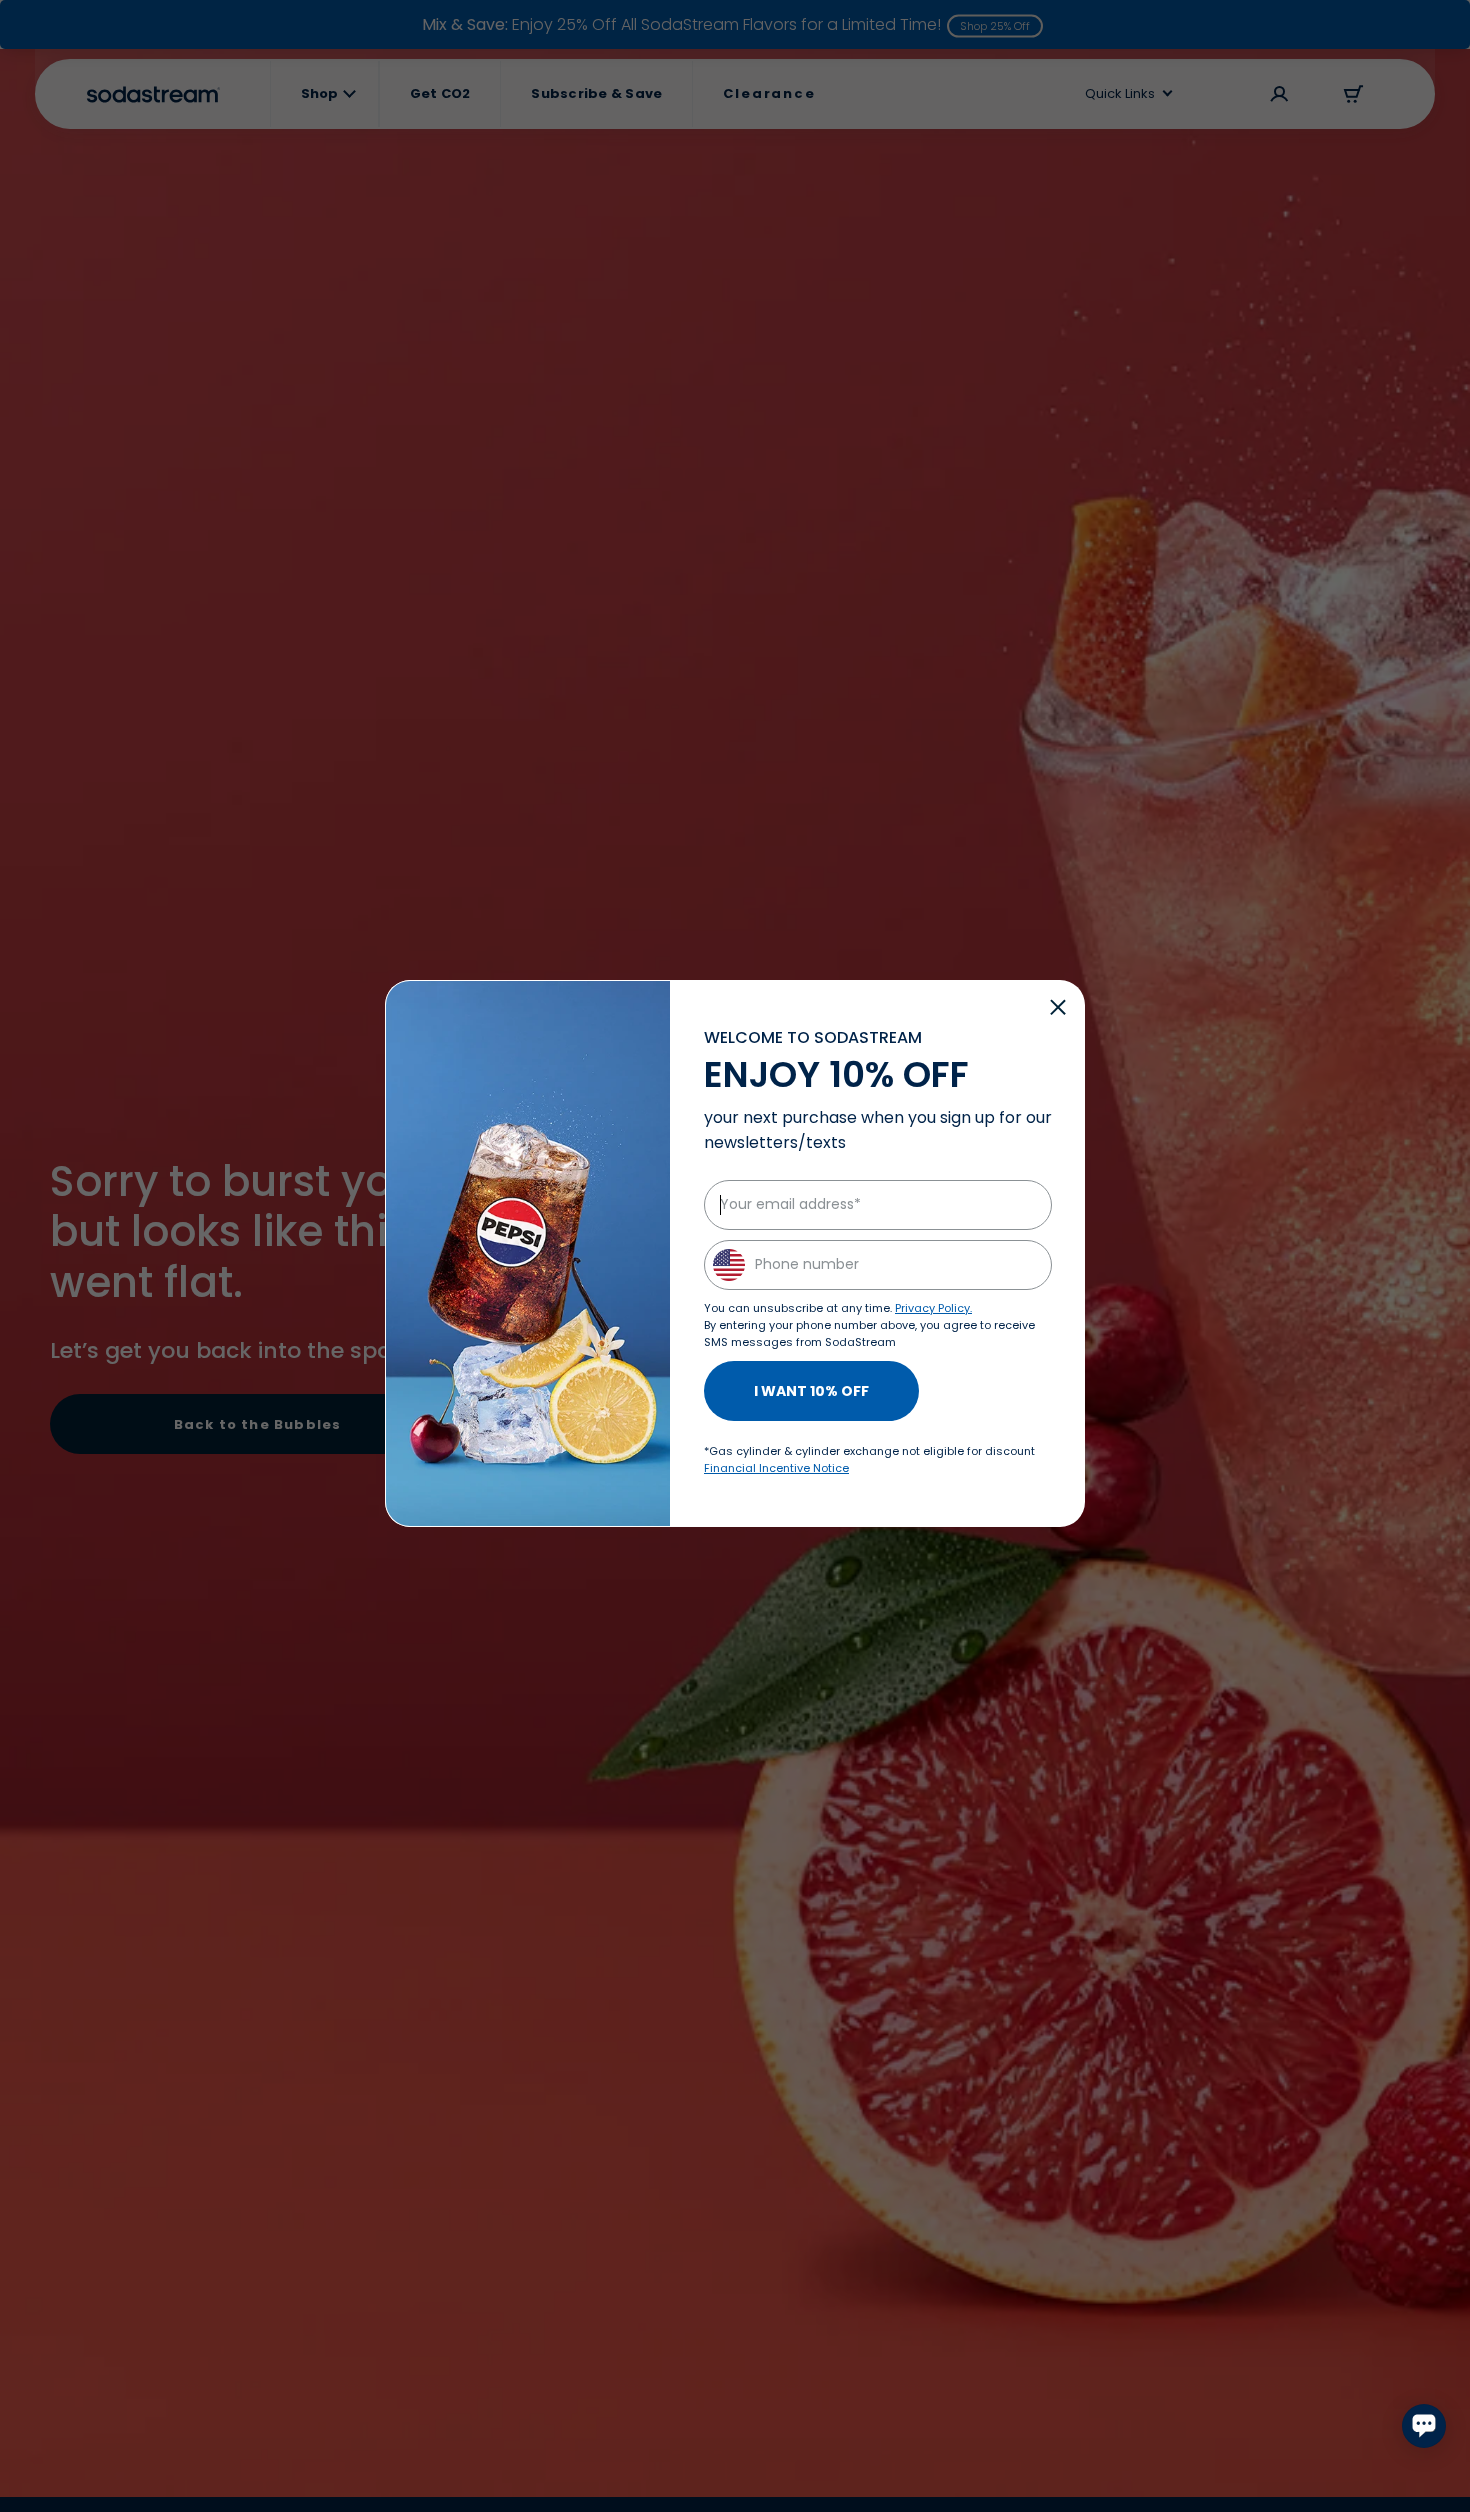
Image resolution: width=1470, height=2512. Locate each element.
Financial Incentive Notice (776, 1468)
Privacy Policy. (933, 1308)
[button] (1058, 1007)
